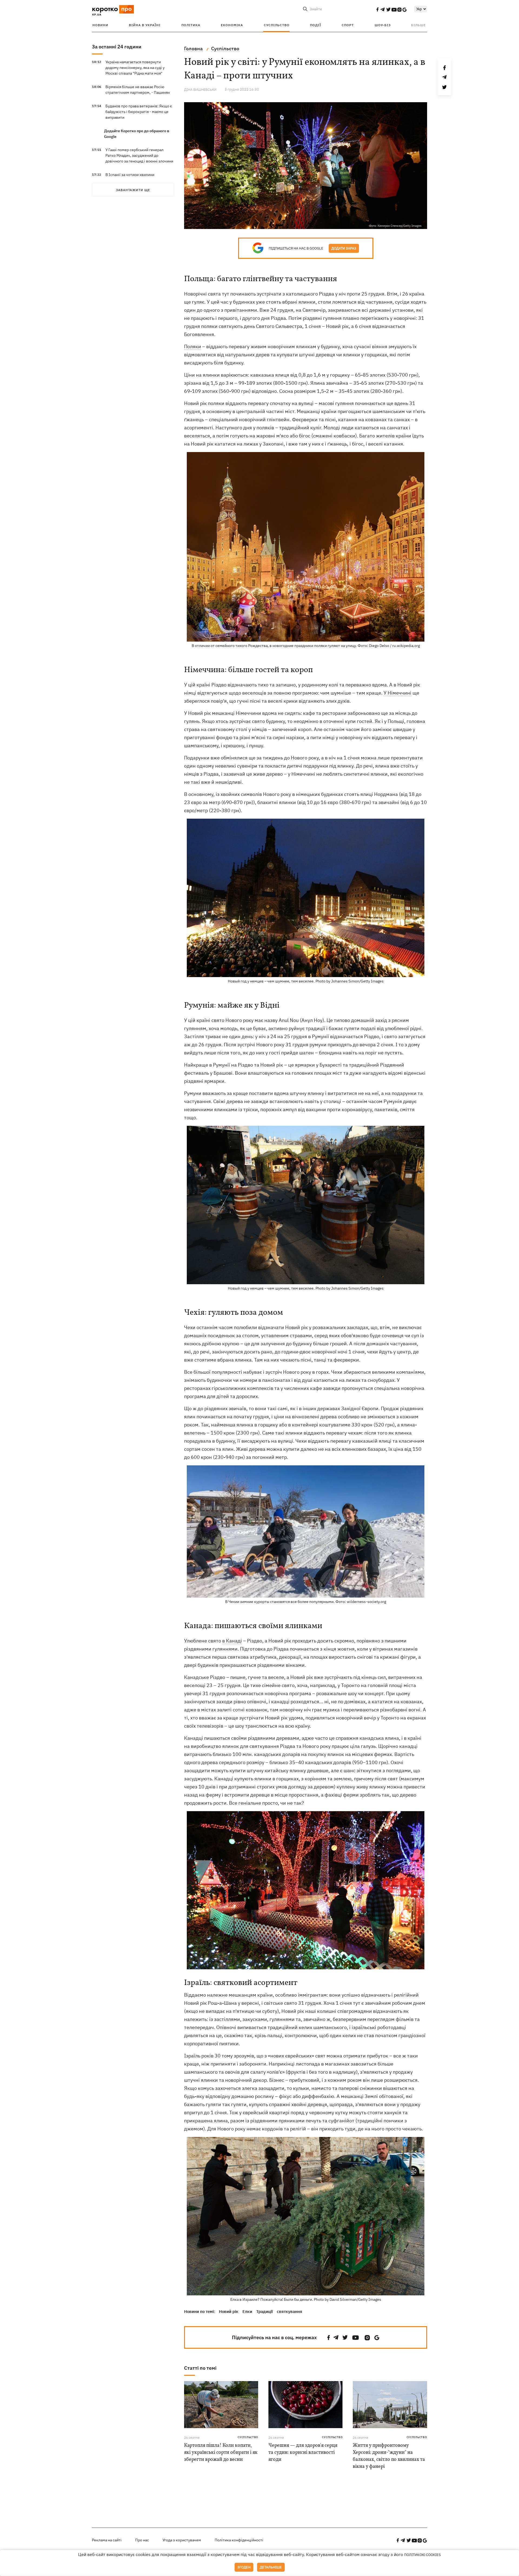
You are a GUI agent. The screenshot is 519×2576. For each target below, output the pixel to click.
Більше (418, 25)
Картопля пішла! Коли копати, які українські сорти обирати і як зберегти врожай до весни (221, 2453)
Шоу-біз (383, 25)
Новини (100, 25)
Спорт (348, 25)
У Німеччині (397, 693)
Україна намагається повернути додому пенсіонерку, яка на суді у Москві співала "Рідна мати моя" (135, 68)
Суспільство (277, 25)
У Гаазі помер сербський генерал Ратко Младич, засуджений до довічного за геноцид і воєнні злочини (139, 155)
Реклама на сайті (107, 2540)
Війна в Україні (145, 25)
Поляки (193, 346)
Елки (247, 2311)
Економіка (232, 25)
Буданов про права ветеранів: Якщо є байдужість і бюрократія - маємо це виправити (139, 112)
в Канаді (232, 1641)
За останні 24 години (117, 47)
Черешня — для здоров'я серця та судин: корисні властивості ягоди (303, 2453)
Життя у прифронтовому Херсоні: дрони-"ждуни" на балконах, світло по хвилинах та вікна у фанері (389, 2456)
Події (316, 25)
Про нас (142, 2540)
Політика (191, 25)
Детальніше (271, 2567)
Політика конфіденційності (239, 2540)
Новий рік (229, 2311)
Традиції (265, 2311)
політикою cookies (422, 2555)
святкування (290, 2311)
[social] (377, 9)
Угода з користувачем (182, 2540)
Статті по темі (200, 2368)
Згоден (244, 2567)
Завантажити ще (133, 190)
